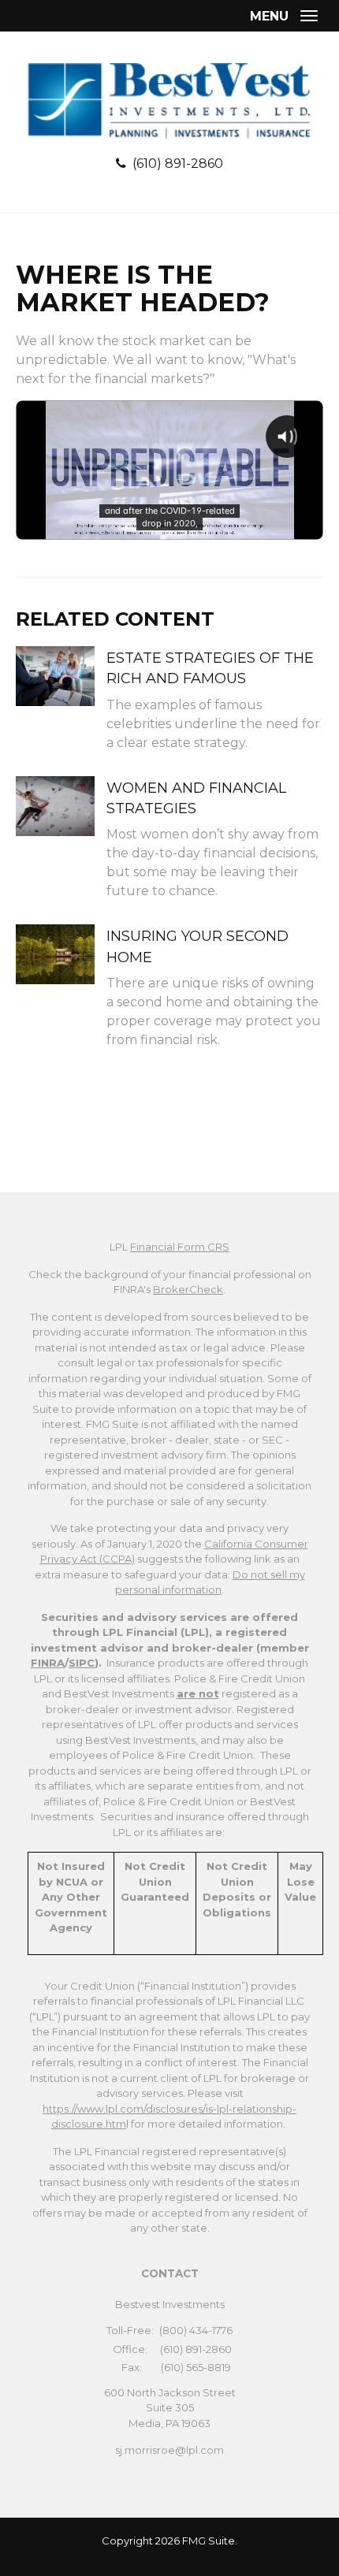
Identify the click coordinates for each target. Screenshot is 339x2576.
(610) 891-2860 (178, 164)
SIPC (82, 1663)
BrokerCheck (188, 1289)
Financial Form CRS (180, 1247)
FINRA (48, 1663)
